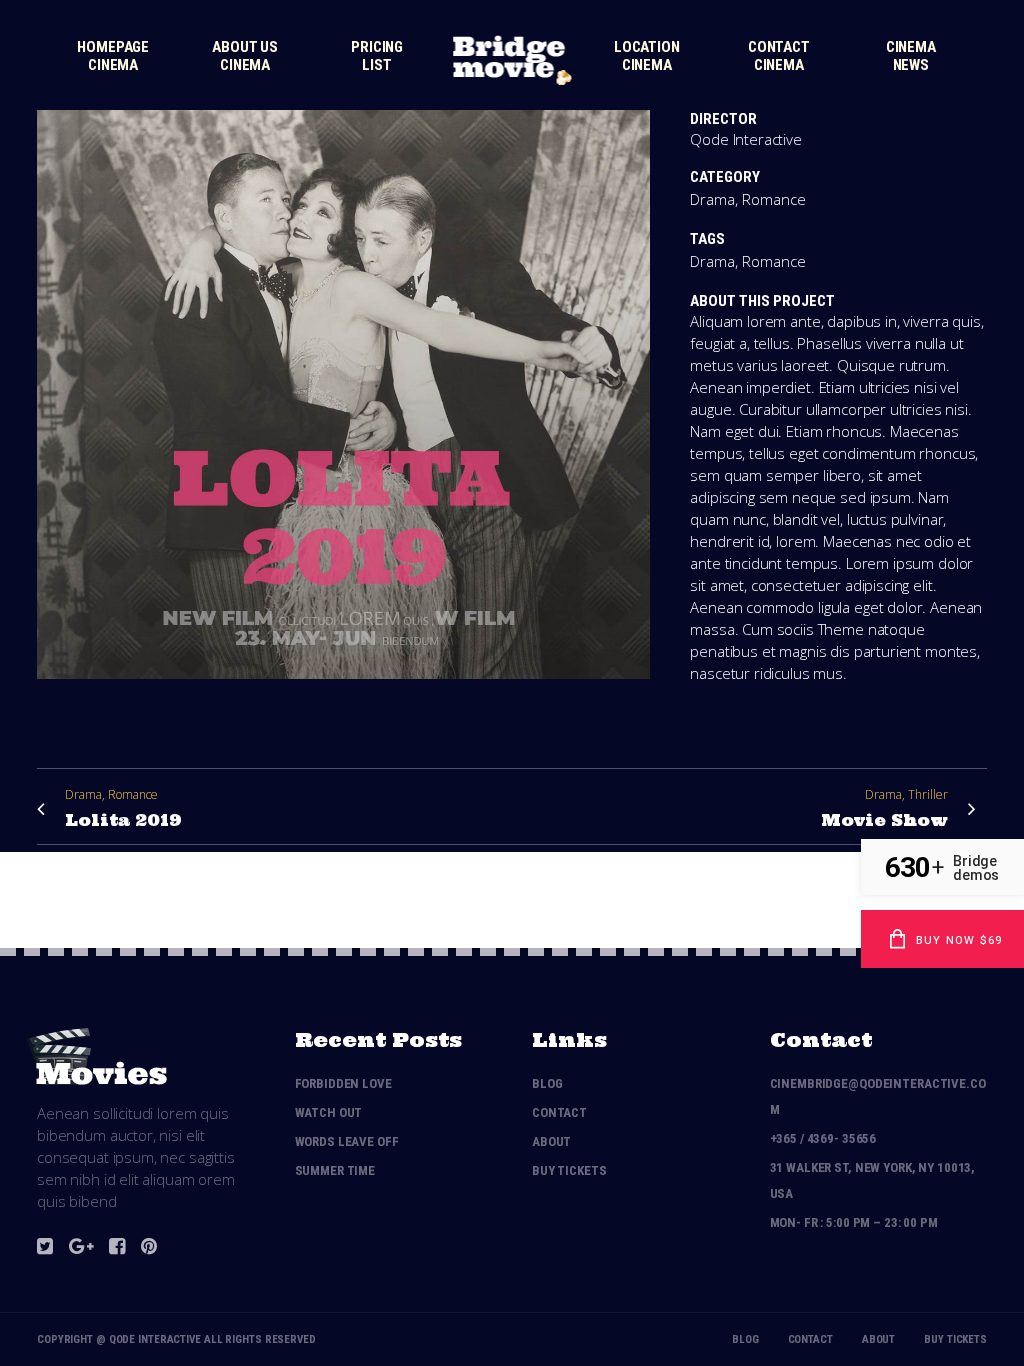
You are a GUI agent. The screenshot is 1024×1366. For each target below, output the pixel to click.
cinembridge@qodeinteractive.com (878, 1096)
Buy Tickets (569, 1170)
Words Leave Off (347, 1141)
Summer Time (335, 1170)
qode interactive (155, 1339)
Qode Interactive (746, 139)
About (551, 1141)
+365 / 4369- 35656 (823, 1138)
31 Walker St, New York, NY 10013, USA (873, 1180)
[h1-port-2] (343, 691)
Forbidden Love (343, 1083)
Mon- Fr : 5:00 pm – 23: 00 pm (854, 1222)
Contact (559, 1112)
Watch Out (329, 1112)
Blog (547, 1083)
